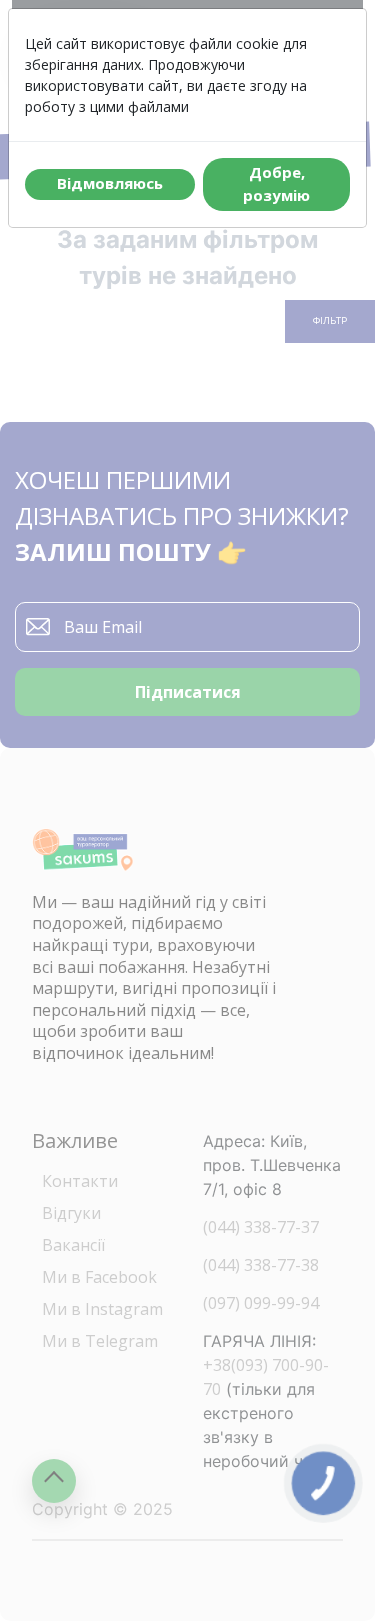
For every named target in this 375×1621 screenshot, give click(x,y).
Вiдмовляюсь (110, 183)
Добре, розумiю (276, 183)
